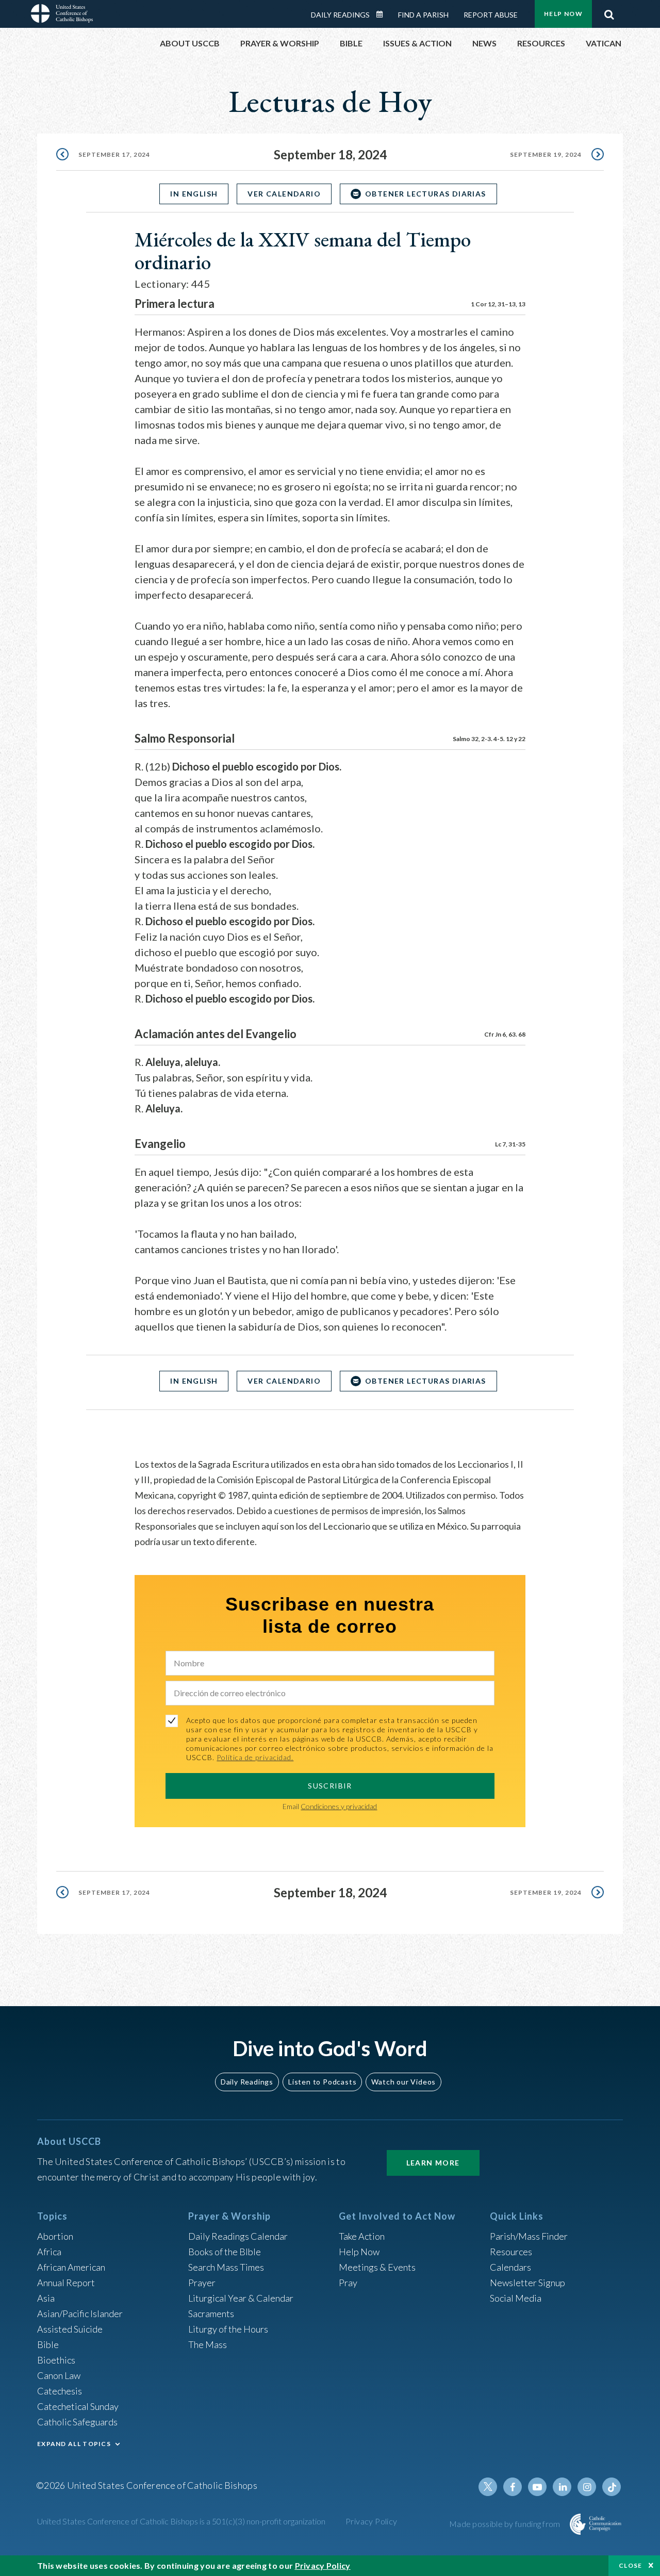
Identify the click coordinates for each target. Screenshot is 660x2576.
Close (631, 2565)
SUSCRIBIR (330, 1786)
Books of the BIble (225, 2252)
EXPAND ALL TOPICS (74, 2444)
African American (71, 2267)
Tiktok (612, 2487)
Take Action (362, 2236)
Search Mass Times (226, 2267)
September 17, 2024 (114, 154)
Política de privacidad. (255, 1757)
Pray (348, 2283)
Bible (48, 2344)
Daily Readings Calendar (383, 14)
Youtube (537, 2487)
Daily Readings (340, 15)
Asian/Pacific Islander (80, 2314)
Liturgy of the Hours (228, 2329)
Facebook (513, 2487)
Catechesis (60, 2391)
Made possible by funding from (506, 2524)
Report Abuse (491, 15)
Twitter (488, 2487)
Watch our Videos (403, 2082)
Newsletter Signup (527, 2283)
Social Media (516, 2298)
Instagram (587, 2487)
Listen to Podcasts (322, 2082)
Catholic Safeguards (77, 2422)
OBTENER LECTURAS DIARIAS (426, 194)
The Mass (208, 2344)
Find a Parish (423, 15)
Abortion (55, 2236)
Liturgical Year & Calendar (241, 2298)
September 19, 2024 (546, 154)
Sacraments (211, 2314)
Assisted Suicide (70, 2329)
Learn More (433, 2163)
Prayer (202, 2283)
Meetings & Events (377, 2267)
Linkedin (562, 2487)
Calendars (510, 2267)
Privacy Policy (372, 2521)
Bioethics (56, 2360)
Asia (46, 2298)
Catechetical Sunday (78, 2406)
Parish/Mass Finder (529, 2236)
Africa (49, 2252)
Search (609, 12)
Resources (511, 2252)
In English (194, 194)
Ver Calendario (284, 194)
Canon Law (59, 2375)
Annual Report (66, 2283)
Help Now (563, 14)
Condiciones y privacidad (339, 1806)
